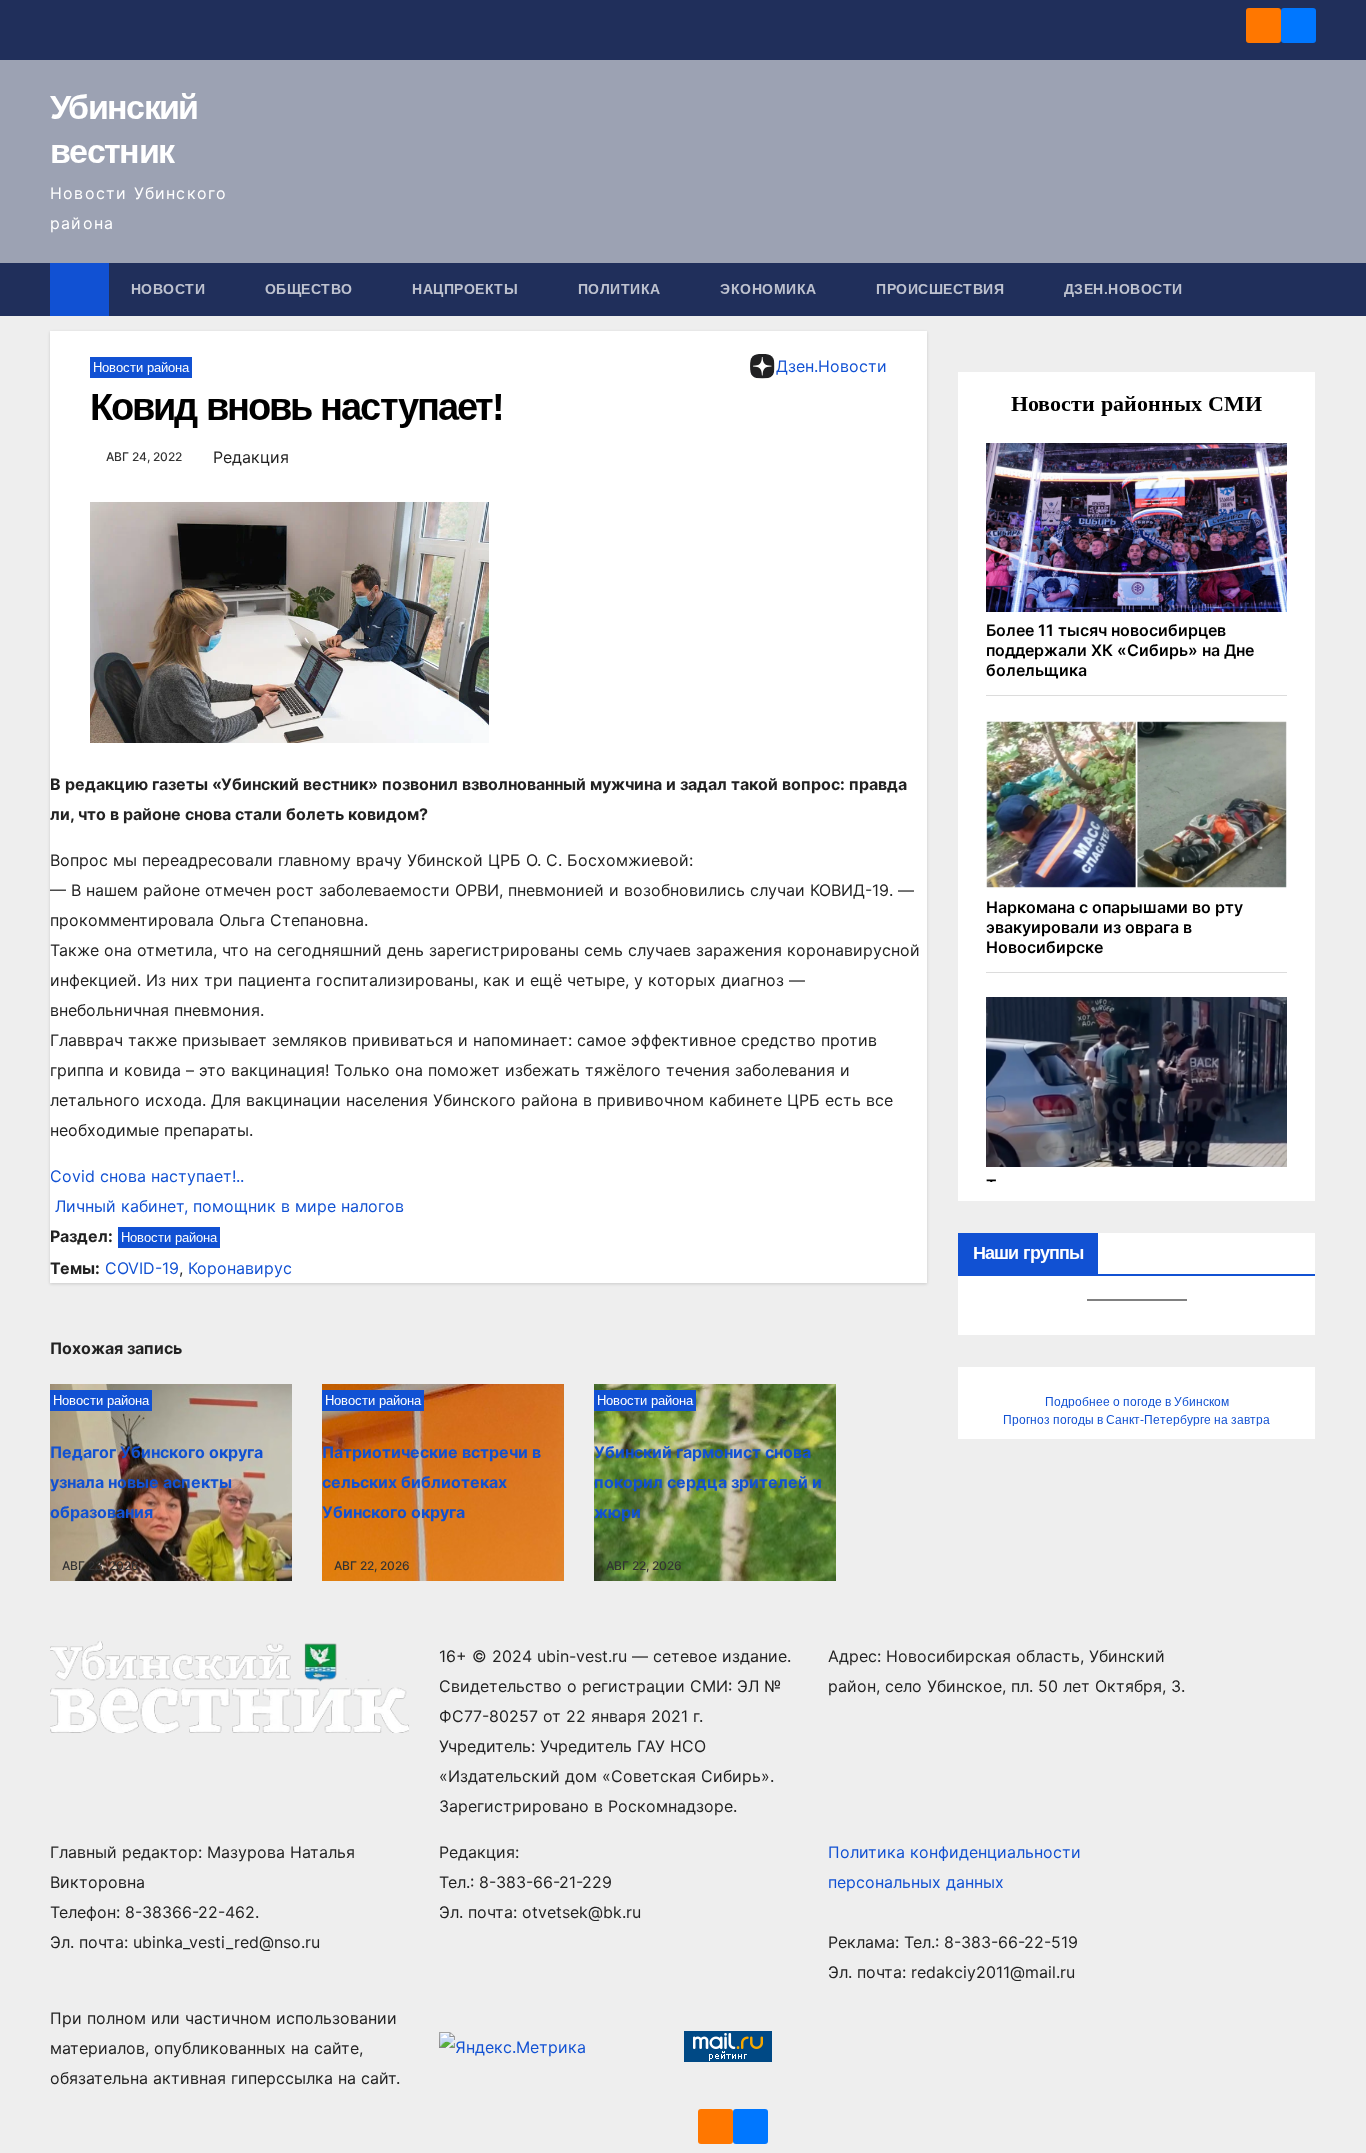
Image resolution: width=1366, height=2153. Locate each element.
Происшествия (942, 289)
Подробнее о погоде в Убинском (1137, 1402)
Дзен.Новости (1123, 289)
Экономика (770, 289)
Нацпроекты (467, 289)
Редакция (251, 457)
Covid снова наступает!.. (147, 1176)
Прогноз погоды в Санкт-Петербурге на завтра (1136, 1420)
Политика (622, 289)
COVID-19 (142, 1268)
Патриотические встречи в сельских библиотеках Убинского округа (431, 1482)
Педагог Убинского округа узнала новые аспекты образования (156, 1482)
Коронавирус (240, 1268)
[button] (1302, 289)
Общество (311, 289)
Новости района (141, 367)
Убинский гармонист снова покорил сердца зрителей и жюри (708, 1482)
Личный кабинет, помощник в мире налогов (227, 1206)
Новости (170, 289)
